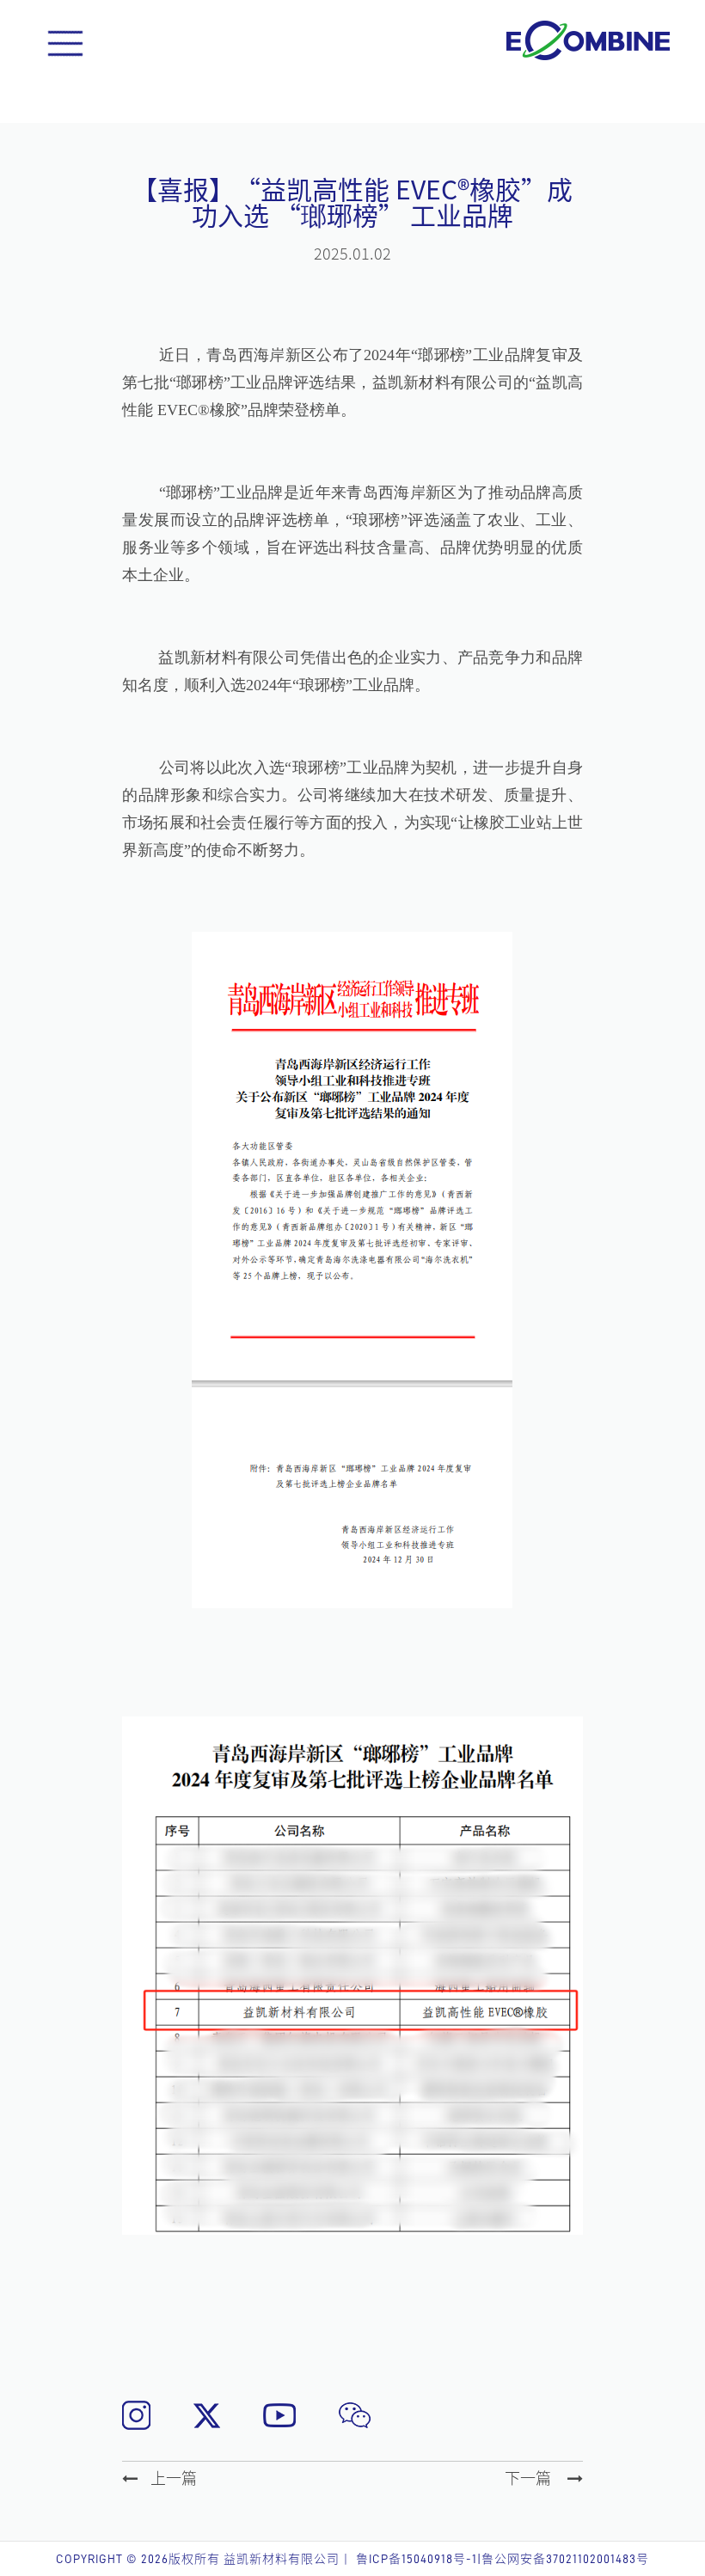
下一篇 (530, 2478)
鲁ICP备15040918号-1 (417, 2559)
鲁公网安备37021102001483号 (565, 2559)
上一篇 (174, 2478)
